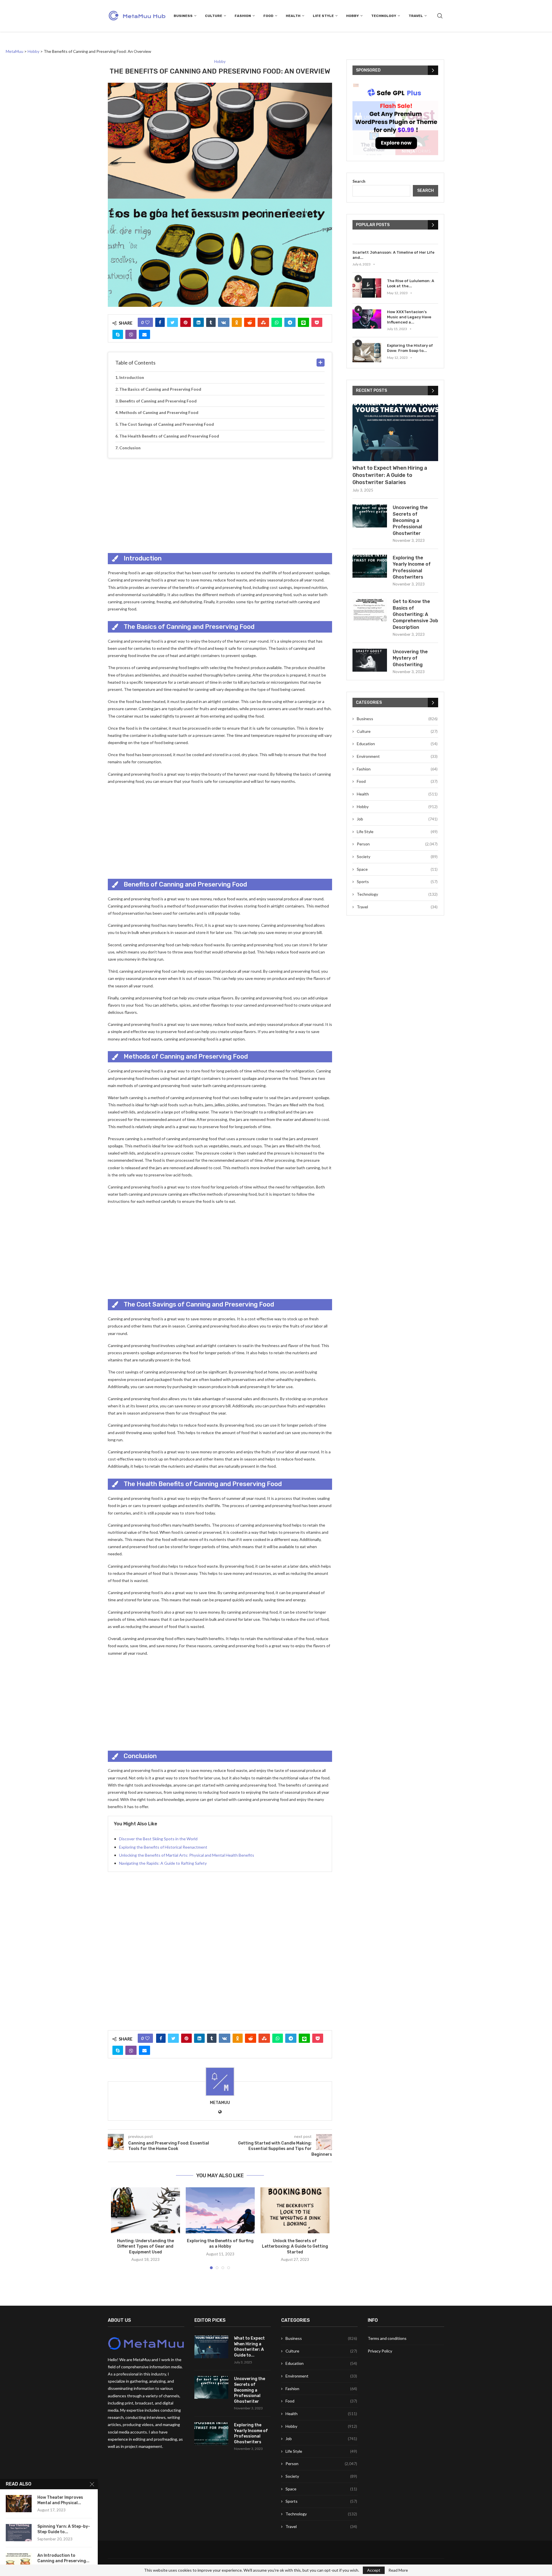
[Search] (440, 16)
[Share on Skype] (118, 334)
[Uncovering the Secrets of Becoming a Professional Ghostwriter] (370, 516)
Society (397, 857)
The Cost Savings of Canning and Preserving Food (167, 424)
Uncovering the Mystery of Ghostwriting (410, 658)
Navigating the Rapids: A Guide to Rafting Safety (163, 1863)
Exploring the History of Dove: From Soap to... (410, 348)
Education (397, 744)
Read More (398, 2570)
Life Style (323, 16)
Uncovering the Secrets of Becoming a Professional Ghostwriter (410, 520)
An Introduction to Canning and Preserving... (63, 2558)
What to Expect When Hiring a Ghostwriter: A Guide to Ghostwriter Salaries (390, 475)
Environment (397, 756)
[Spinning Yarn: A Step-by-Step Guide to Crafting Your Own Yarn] (19, 2533)
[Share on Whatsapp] (277, 322)
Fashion (243, 16)
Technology (384, 16)
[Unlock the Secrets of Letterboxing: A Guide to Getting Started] (295, 2210)
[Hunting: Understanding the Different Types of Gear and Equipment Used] (145, 2210)
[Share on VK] (224, 322)
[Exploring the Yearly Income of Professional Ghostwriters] (370, 566)
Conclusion (130, 448)
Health (293, 16)
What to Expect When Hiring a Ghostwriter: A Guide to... (249, 2347)
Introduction (132, 377)
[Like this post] (147, 322)
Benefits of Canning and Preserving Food (158, 401)
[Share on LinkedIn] (199, 322)
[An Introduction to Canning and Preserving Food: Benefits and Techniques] (19, 2562)
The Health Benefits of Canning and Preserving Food (169, 436)
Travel (416, 16)
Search (359, 181)
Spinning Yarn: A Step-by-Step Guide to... (64, 2529)
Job (397, 819)
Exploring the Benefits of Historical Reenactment (163, 1847)
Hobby (352, 16)
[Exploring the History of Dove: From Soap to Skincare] (367, 353)
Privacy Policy (380, 2351)
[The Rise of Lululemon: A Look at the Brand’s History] (367, 288)
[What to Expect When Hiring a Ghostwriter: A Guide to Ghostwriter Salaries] (395, 432)
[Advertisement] (220, 504)
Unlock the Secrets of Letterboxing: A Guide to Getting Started (295, 2246)
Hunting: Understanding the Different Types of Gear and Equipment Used (145, 2246)
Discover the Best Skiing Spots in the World (158, 1839)
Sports (397, 882)
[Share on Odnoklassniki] (237, 322)
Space (397, 869)
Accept (374, 2570)
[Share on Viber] (131, 334)
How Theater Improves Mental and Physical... (60, 2500)
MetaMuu (220, 2103)
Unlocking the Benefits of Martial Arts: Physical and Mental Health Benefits (187, 1855)
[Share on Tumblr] (211, 322)
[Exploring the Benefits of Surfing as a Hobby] (220, 2210)
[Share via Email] (144, 334)
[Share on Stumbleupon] (263, 322)
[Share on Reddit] (250, 322)
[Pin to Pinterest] (186, 322)
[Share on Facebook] (160, 322)
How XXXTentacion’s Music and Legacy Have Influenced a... (409, 317)
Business (183, 16)
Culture (214, 16)
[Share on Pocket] (317, 322)
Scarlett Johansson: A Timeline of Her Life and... (393, 255)
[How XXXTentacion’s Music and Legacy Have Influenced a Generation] (367, 319)
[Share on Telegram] (290, 322)
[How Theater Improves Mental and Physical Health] (19, 2504)
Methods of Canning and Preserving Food (159, 412)
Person (397, 844)
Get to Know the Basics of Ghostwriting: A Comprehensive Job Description (415, 614)
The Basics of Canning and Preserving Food (160, 389)
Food (268, 16)
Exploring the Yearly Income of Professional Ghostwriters (412, 567)
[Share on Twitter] (172, 322)
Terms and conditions (387, 2338)
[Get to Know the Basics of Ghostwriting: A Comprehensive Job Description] (370, 610)
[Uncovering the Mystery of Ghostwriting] (370, 660)
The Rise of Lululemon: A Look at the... (411, 283)
